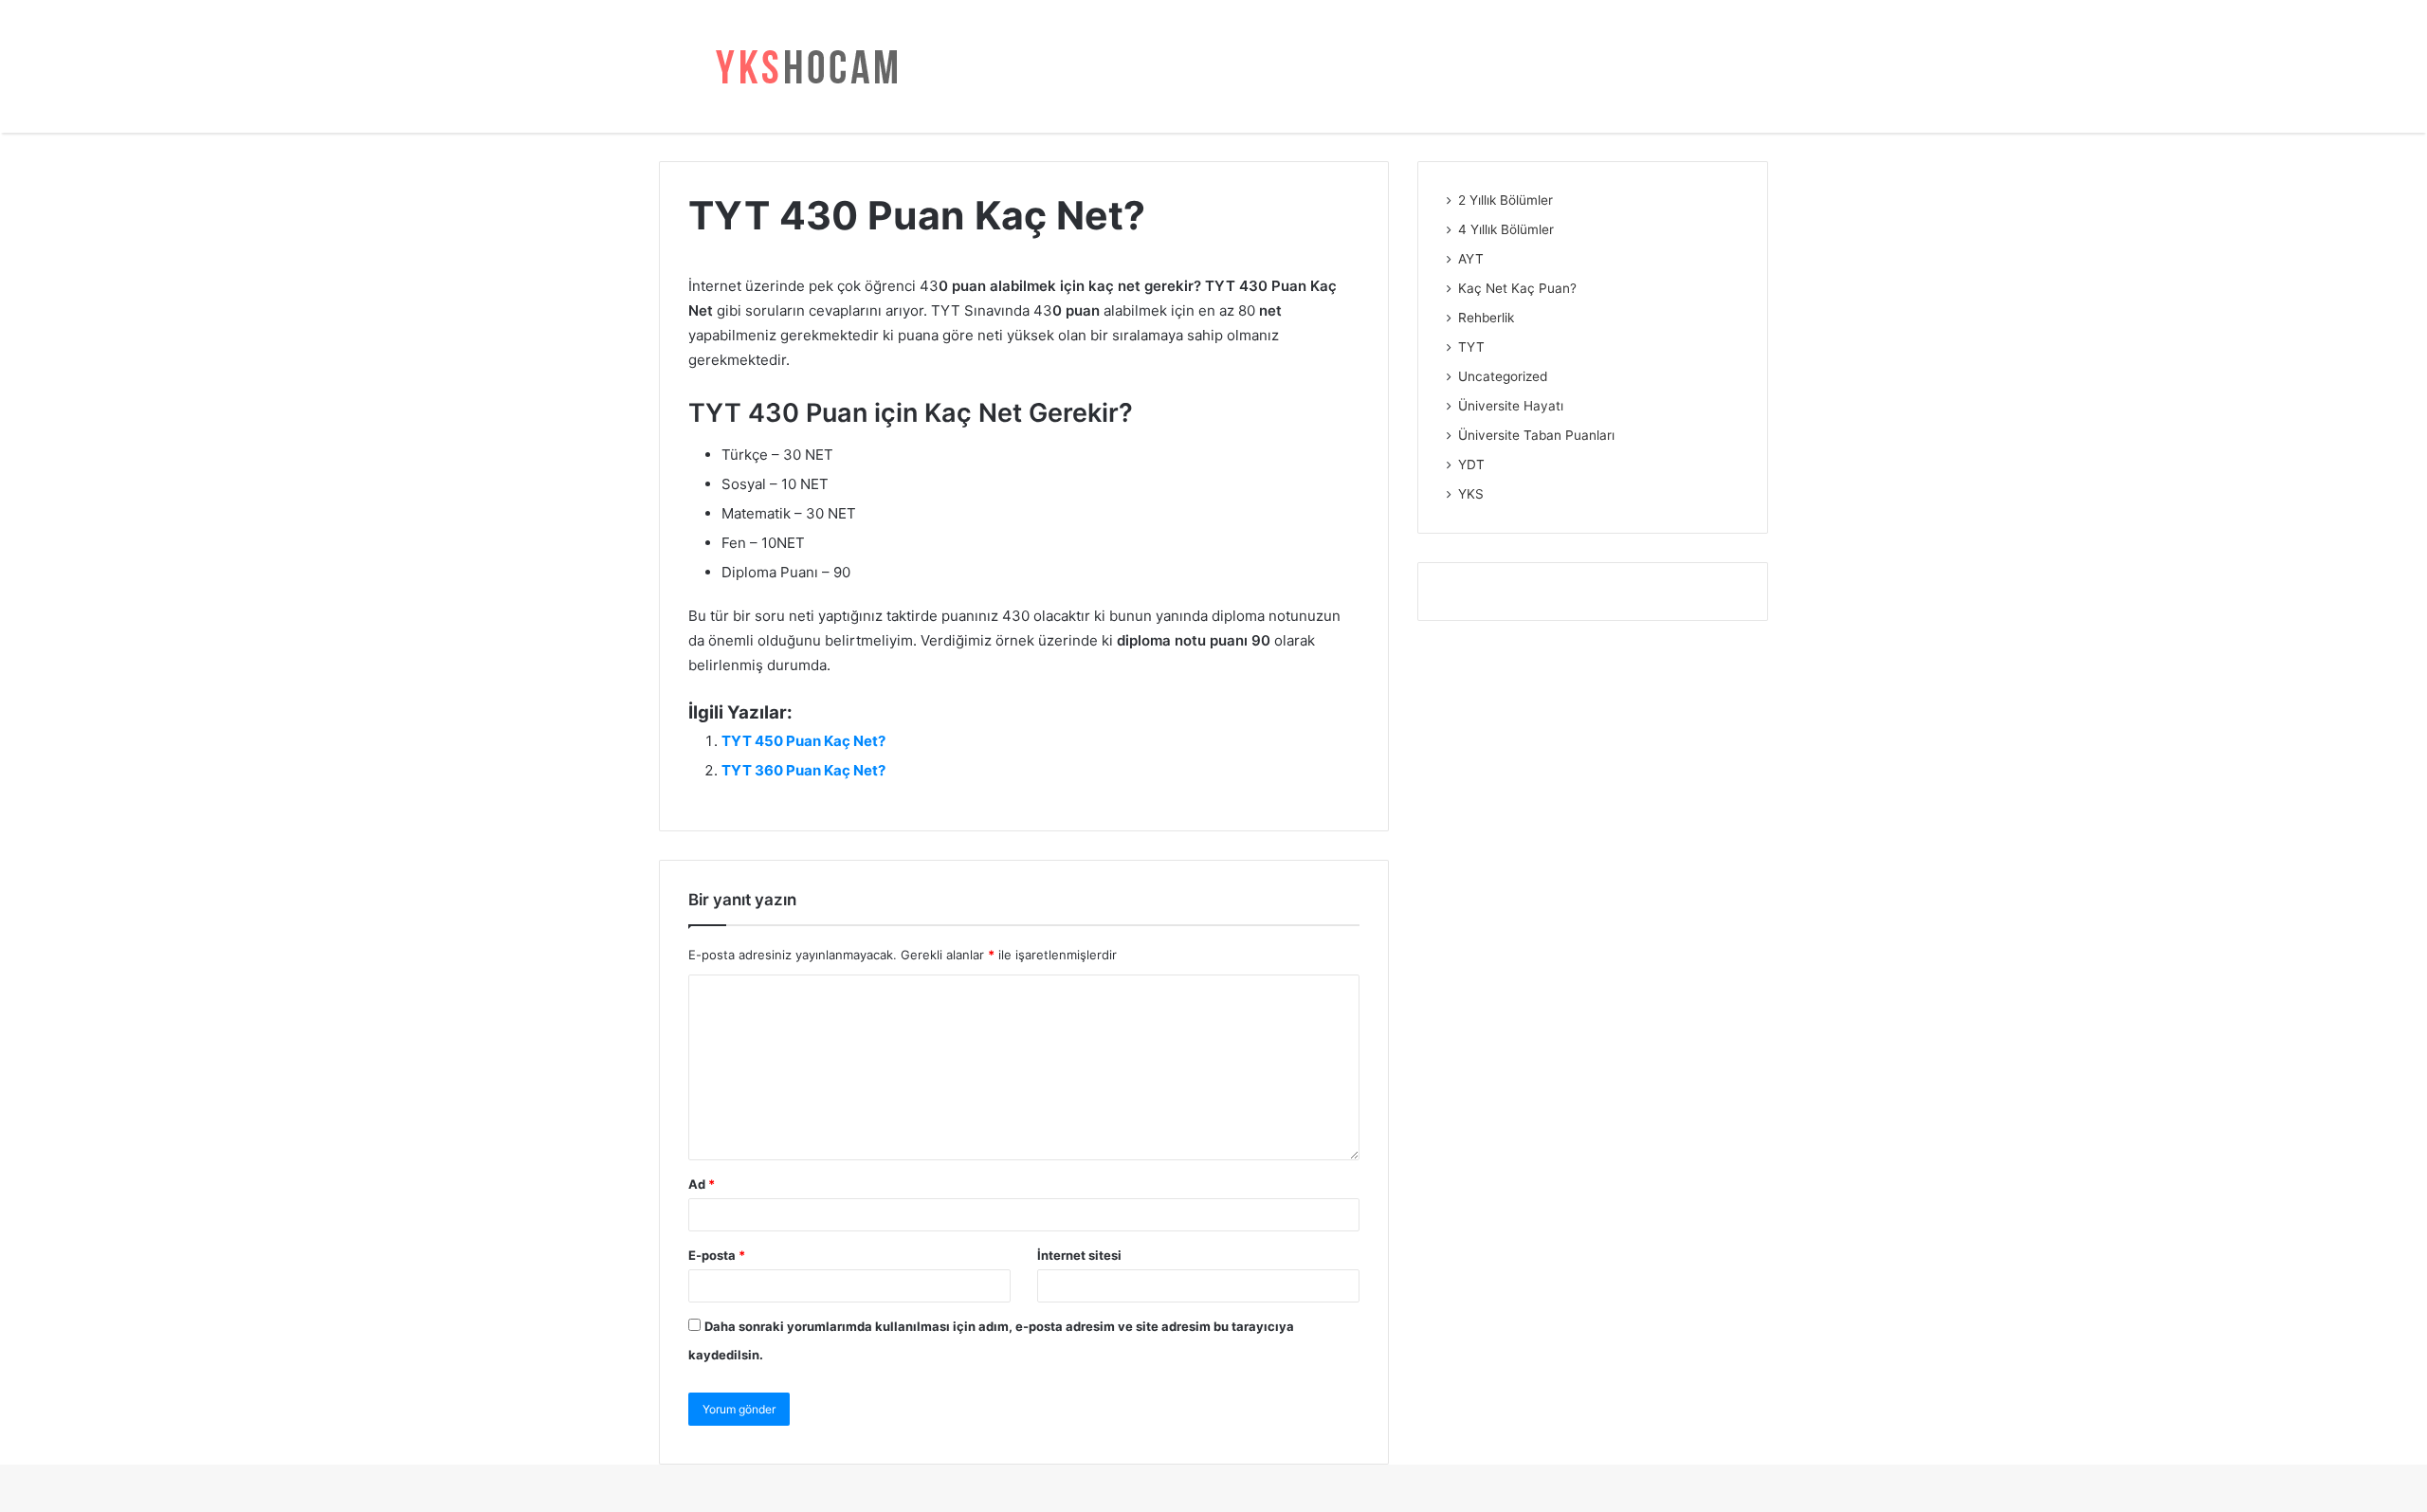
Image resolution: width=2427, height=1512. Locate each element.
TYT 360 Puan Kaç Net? (803, 770)
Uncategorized (1503, 376)
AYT (1471, 259)
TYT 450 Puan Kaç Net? (803, 741)
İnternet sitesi (1079, 1255)
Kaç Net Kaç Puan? (1517, 288)
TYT (1471, 347)
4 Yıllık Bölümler (1506, 229)
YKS (1471, 494)
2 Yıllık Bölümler (1505, 200)
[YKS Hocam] (801, 66)
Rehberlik (1486, 318)
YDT (1471, 465)
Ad (702, 1184)
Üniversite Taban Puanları (1536, 435)
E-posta (717, 1255)
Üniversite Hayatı (1511, 406)
